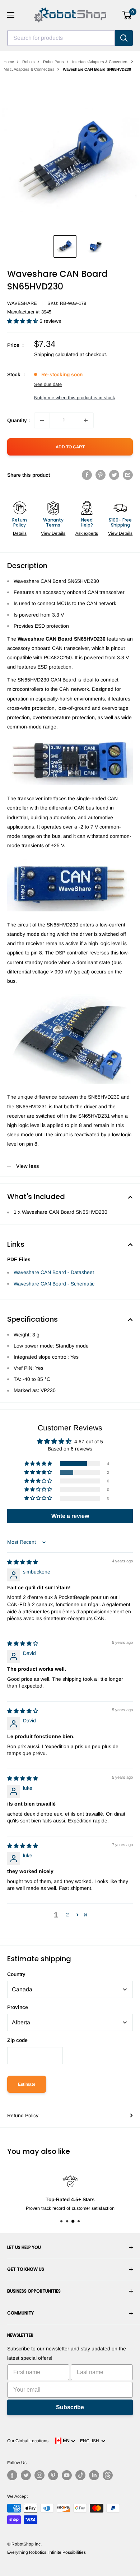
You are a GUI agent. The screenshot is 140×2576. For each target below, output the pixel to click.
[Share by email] (128, 475)
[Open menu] (11, 15)
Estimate (27, 2084)
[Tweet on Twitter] (114, 475)
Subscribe (70, 2407)
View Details (53, 533)
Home (9, 62)
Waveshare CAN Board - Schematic (54, 1284)
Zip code (17, 2040)
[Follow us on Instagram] (39, 2475)
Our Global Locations (28, 2441)
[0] (127, 15)
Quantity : (18, 420)
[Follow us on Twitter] (26, 2475)
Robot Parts (53, 62)
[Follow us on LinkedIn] (94, 2475)
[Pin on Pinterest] (101, 475)
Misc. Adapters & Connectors (29, 69)
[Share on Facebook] (87, 475)
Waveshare (22, 303)
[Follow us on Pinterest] (53, 2475)
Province (18, 2007)
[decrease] (42, 420)
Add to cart (70, 447)
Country (16, 1974)
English (91, 2441)
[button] (23, 321)
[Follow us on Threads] (108, 2475)
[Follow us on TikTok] (80, 2475)
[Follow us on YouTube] (67, 2475)
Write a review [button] (70, 1516)
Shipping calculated (56, 354)
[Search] (124, 38)
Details (20, 533)
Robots (29, 62)
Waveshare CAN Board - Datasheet (54, 1272)
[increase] (86, 420)
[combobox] (61, 38)
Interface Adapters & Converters (100, 62)
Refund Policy (23, 2115)
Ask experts (87, 533)
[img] (23, 1562)
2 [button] (67, 1915)
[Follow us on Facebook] (12, 2475)
